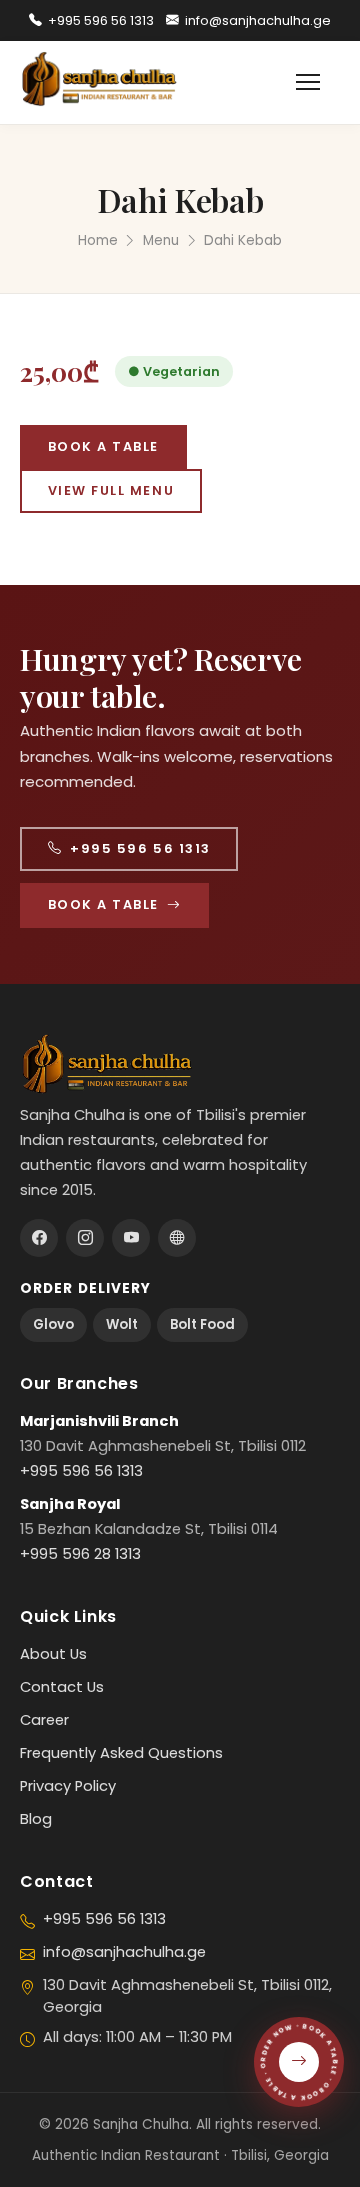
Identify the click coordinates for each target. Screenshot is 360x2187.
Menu (161, 240)
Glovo (53, 1324)
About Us (53, 1654)
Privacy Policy (68, 1786)
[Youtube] (131, 1238)
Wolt (122, 1324)
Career (44, 1720)
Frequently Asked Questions (121, 1753)
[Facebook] (39, 1238)
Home (98, 240)
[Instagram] (85, 1238)
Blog (36, 1819)
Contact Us (62, 1687)
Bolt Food (202, 1324)
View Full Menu (111, 490)
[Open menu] (318, 82)
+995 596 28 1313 (80, 1554)
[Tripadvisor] (177, 1238)
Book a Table (103, 446)
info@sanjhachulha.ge (258, 20)
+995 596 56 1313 (101, 20)
